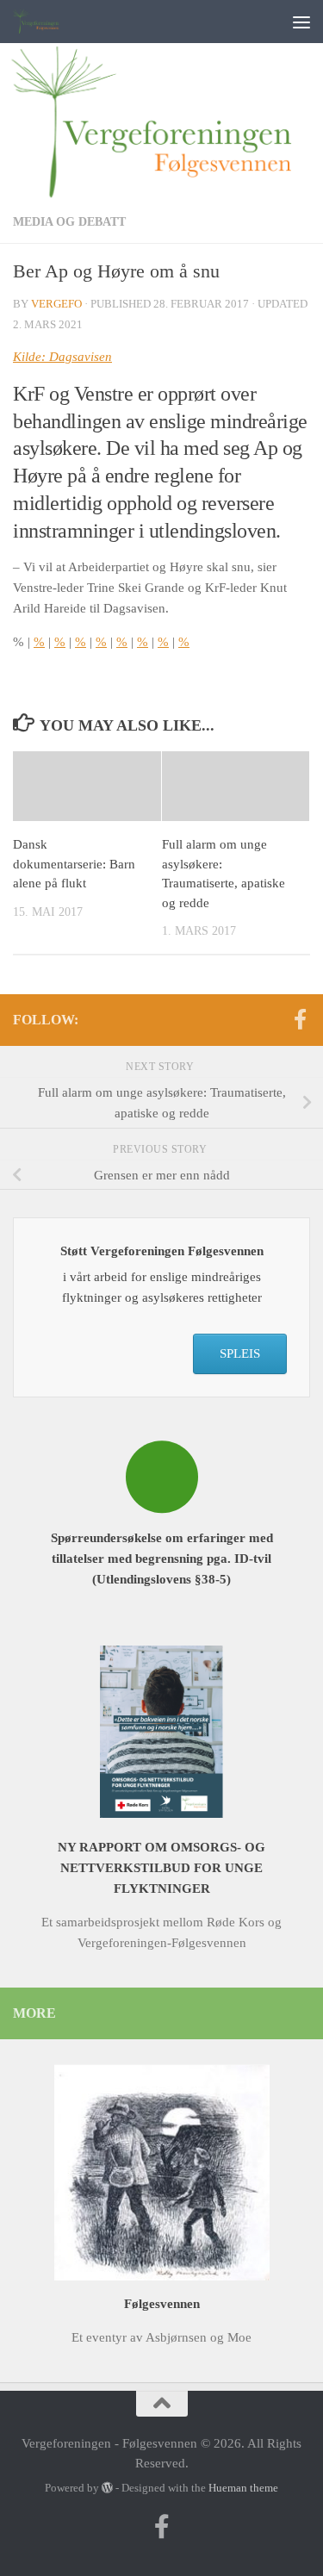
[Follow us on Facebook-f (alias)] (300, 1019)
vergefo (56, 304)
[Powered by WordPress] (107, 2488)
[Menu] (301, 22)
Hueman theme (243, 2488)
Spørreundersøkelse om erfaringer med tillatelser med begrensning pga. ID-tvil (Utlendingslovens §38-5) (162, 1559)
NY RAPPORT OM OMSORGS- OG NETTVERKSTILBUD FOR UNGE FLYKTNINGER (161, 1868)
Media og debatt (69, 222)
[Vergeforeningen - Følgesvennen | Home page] (46, 22)
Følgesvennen (162, 2304)
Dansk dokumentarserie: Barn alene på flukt (74, 864)
